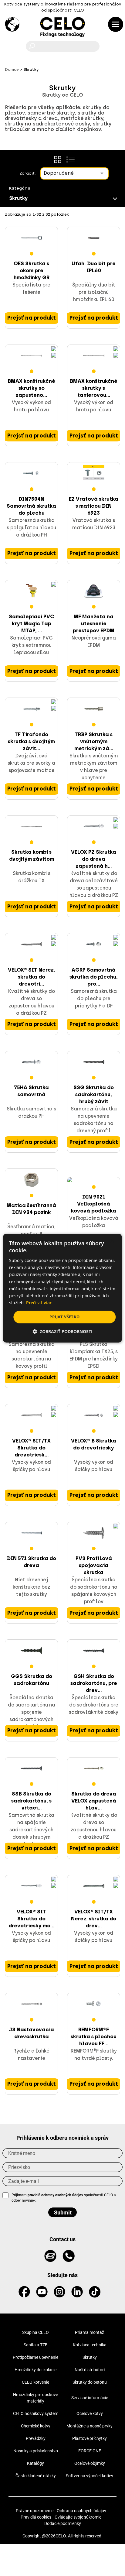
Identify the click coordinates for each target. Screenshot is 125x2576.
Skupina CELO (35, 2332)
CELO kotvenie (35, 2382)
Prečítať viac (39, 1303)
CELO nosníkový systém (36, 2413)
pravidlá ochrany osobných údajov (55, 2195)
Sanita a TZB (36, 2345)
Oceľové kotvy (90, 2413)
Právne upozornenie (35, 2511)
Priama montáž (90, 2332)
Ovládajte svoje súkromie (78, 2517)
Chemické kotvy (36, 2426)
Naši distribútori (90, 2370)
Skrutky (90, 2357)
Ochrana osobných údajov (81, 2511)
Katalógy (35, 2463)
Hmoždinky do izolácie (35, 2370)
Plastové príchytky (90, 2438)
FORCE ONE (90, 2451)
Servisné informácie (90, 2398)
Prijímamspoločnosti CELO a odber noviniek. (64, 2198)
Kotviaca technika (90, 2345)
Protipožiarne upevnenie (35, 2357)
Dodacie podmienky (63, 2523)
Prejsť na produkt (32, 318)
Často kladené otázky (36, 2476)
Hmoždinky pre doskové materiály (35, 2398)
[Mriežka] (58, 159)
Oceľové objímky (90, 2463)
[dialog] (62, 1288)
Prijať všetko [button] (64, 1317)
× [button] (112, 1241)
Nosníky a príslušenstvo (36, 2451)
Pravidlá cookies (36, 2517)
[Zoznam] (70, 159)
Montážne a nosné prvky (90, 2426)
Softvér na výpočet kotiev (90, 2476)
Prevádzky (36, 2438)
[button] (62, 1331)
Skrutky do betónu (90, 2382)
